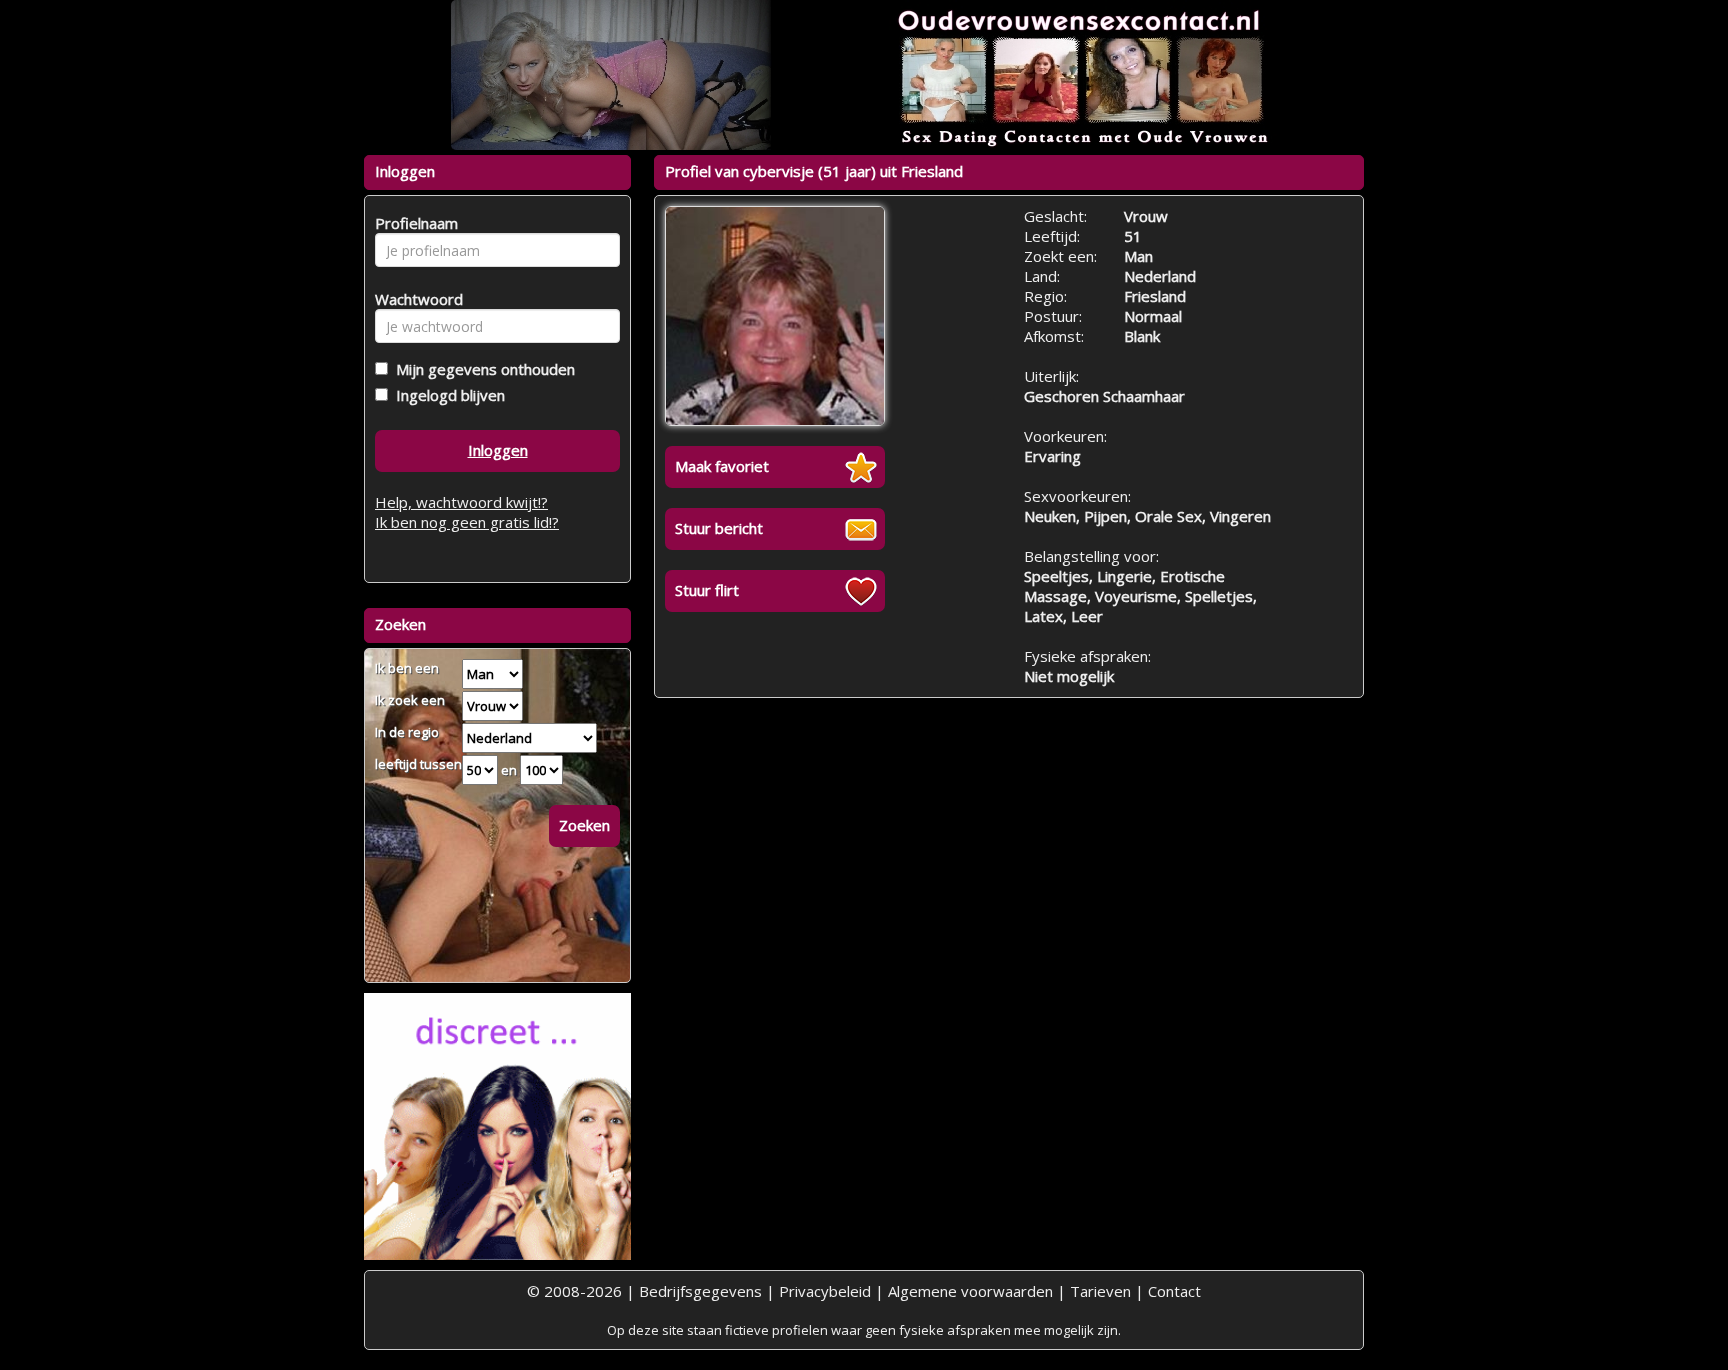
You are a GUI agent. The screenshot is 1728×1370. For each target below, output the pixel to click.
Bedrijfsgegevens (700, 1291)
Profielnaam (413, 223)
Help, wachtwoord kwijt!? (461, 502)
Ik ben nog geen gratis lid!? (467, 522)
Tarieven (1100, 1291)
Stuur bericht (719, 528)
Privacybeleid (825, 1291)
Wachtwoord (413, 299)
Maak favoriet (722, 466)
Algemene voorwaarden (970, 1291)
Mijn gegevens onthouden (481, 369)
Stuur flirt (707, 590)
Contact (1174, 1291)
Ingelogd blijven (446, 395)
